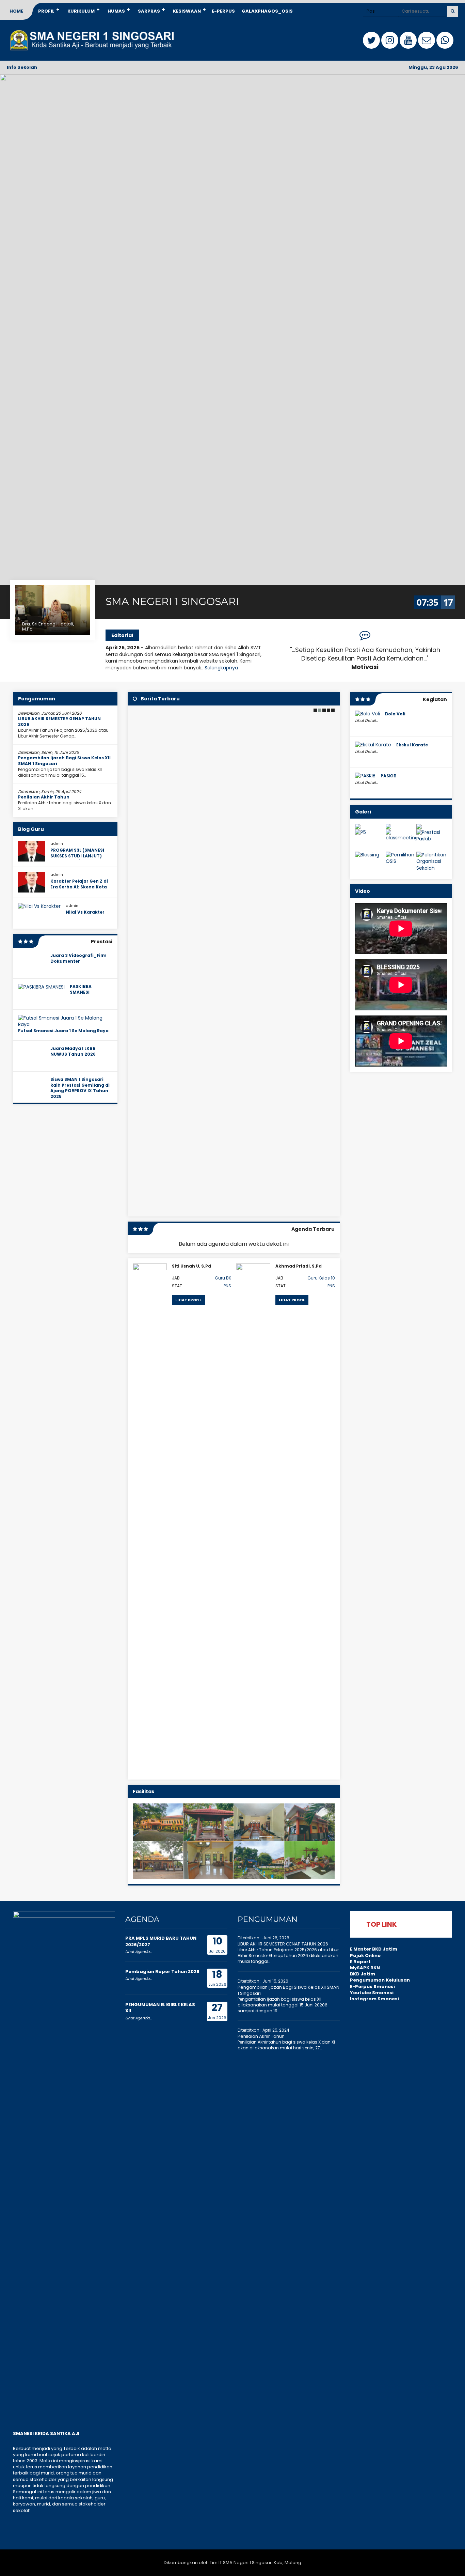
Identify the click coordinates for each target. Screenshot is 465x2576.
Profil (46, 11)
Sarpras (149, 11)
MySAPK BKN (365, 1968)
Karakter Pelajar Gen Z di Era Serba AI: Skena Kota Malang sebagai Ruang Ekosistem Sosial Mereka (79, 890)
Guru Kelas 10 (218, 1278)
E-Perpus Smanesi (372, 1987)
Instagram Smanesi (374, 1999)
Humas (116, 11)
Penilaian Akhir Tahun (44, 797)
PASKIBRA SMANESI (81, 989)
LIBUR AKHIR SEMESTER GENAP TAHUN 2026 (59, 721)
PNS (228, 1286)
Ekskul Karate (412, 745)
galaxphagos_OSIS (267, 11)
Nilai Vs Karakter (85, 912)
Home (16, 11)
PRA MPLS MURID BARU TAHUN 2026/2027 (161, 1941)
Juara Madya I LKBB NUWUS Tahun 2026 (73, 1051)
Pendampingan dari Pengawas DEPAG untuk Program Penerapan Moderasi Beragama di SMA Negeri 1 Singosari (223, 1188)
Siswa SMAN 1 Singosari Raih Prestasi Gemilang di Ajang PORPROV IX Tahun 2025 (80, 1088)
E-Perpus (223, 11)
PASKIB (389, 776)
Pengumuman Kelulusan (380, 1980)
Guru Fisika (324, 1278)
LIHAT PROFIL (188, 1300)
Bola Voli (395, 714)
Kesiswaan (187, 11)
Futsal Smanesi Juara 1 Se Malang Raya (63, 1031)
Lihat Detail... (366, 720)
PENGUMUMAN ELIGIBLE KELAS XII (160, 2008)
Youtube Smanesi (372, 1993)
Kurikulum (81, 11)
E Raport (360, 1962)
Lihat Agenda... (138, 1952)
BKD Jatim (363, 1974)
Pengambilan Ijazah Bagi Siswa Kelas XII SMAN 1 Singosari (64, 761)
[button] (315, 710)
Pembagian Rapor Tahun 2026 (162, 1972)
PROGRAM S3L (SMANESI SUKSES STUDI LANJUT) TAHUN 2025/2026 (77, 856)
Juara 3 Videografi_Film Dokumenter (78, 958)
